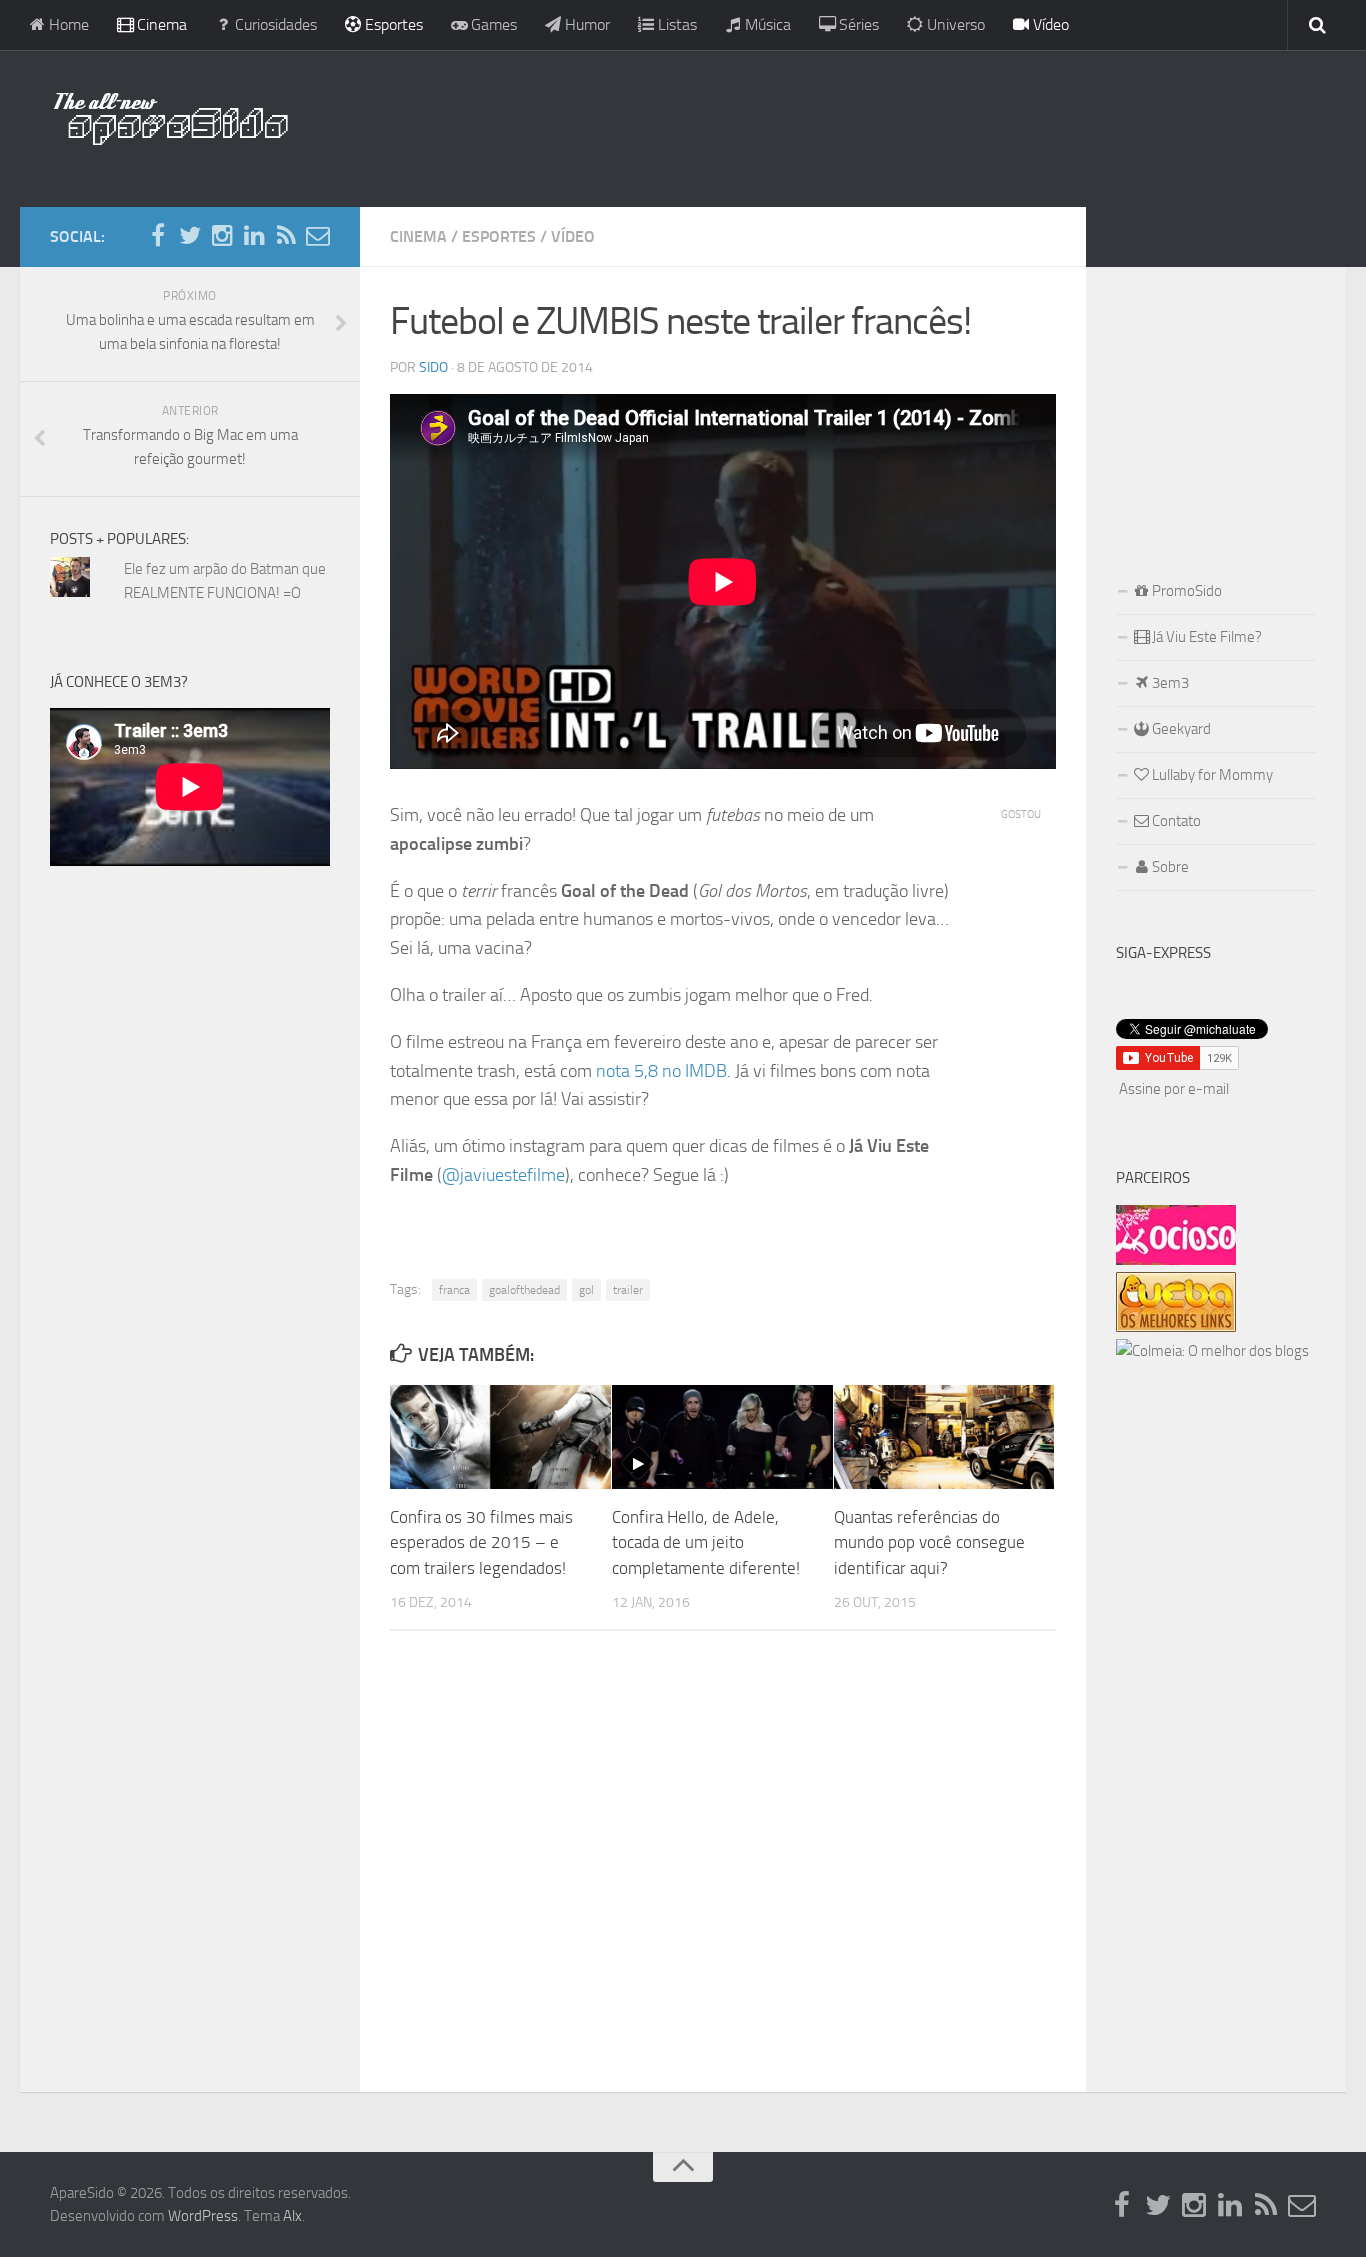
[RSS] (286, 236)
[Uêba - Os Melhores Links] (1176, 1327)
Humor (585, 24)
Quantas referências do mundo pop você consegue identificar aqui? (929, 1542)
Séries (857, 24)
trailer (628, 1290)
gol (586, 1290)
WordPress (203, 2216)
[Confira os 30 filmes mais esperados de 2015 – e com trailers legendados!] (500, 1437)
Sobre (1169, 867)
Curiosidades (274, 24)
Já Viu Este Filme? (1205, 637)
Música (766, 24)
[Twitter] (190, 236)
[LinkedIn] (254, 236)
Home (67, 24)
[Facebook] (158, 236)
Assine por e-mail (1174, 1089)
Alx (292, 2216)
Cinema (160, 24)
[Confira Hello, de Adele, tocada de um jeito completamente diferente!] (722, 1437)
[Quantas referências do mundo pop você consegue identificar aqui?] (944, 1437)
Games (492, 24)
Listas (675, 24)
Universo (954, 24)
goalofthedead (524, 1290)
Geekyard (1180, 729)
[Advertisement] (813, 125)
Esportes (392, 24)
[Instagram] (222, 236)
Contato (1175, 821)
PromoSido (1185, 591)
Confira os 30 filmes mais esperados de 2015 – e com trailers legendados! (481, 1542)
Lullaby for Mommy (1211, 775)
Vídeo (1049, 24)
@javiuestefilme (503, 1175)
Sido (433, 367)
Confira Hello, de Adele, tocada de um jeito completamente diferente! (706, 1542)
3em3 (1169, 683)
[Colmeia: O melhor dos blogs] (1212, 1351)
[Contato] (318, 236)
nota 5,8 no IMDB (661, 1071)
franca (454, 1290)
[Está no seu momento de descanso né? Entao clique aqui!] (1176, 1260)
